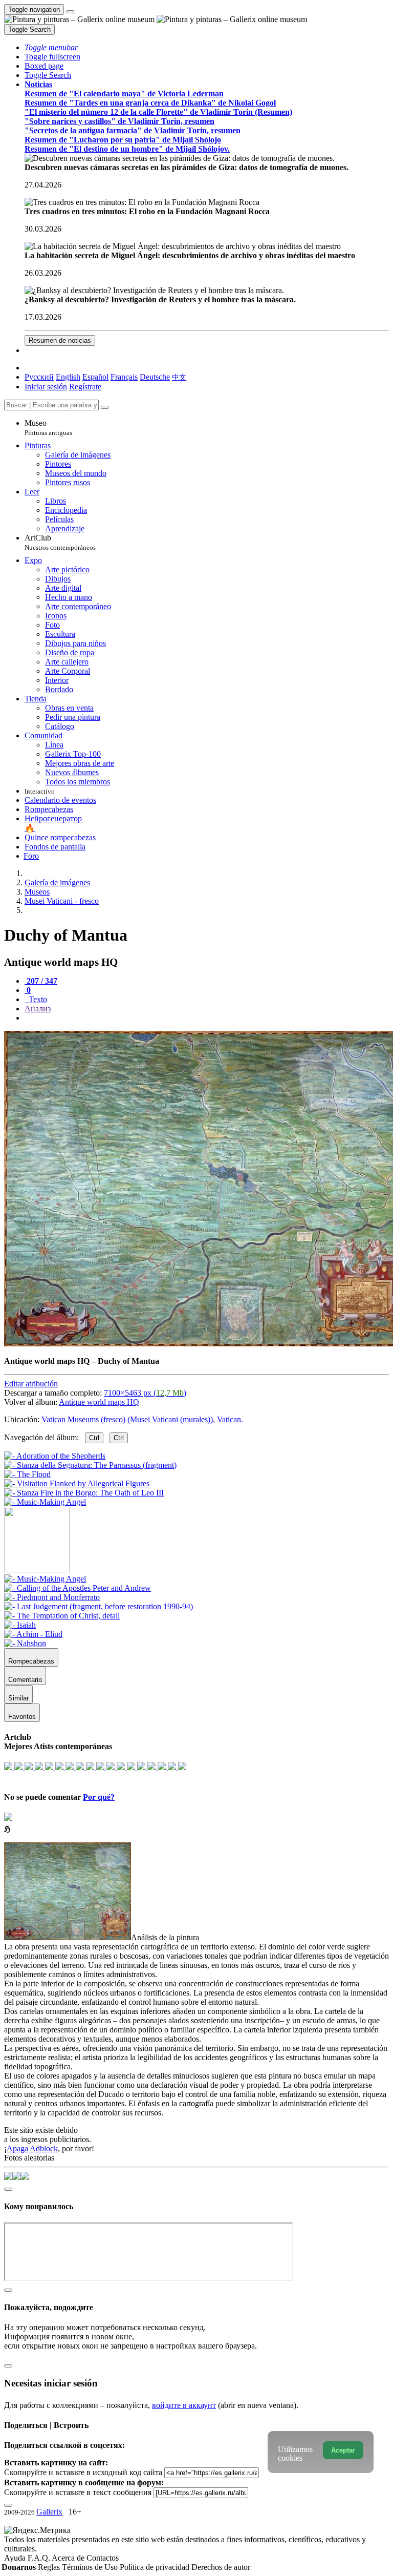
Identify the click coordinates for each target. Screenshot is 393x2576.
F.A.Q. (40, 2558)
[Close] (105, 407)
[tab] (41, 981)
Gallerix (49, 2512)
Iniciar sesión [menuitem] (46, 387)
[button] (51, 47)
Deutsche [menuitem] (155, 377)
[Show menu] (70, 12)
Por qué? (99, 1797)
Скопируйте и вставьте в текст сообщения (78, 2492)
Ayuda (16, 2558)
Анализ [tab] (38, 1009)
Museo (48, 428)
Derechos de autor (221, 2567)
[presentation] (207, 1018)
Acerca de (69, 2558)
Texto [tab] (37, 999)
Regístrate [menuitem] (85, 387)
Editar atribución (31, 1384)
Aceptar (343, 2450)
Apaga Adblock (32, 2148)
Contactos (103, 2558)
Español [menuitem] (95, 377)
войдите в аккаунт (184, 2405)
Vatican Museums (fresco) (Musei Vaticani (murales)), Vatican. (142, 1419)
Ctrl (94, 1438)
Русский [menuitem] (39, 377)
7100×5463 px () (145, 1393)
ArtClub (60, 542)
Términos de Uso (91, 2567)
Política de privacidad (156, 2567)
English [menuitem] (68, 377)
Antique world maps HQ (99, 1402)
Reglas (50, 2567)
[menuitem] (179, 377)
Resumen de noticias (60, 340)
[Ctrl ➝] (45, 1579)
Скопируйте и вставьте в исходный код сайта (83, 2472)
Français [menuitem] (124, 377)
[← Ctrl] (45, 1502)
